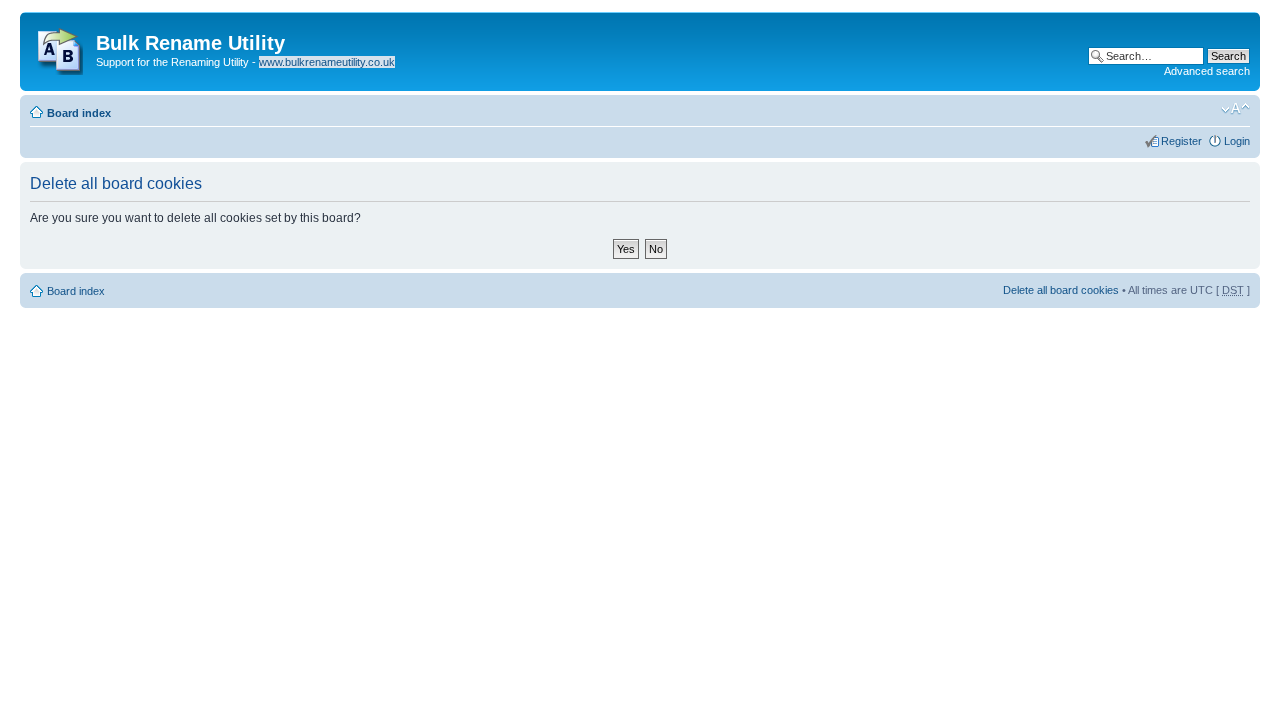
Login (1237, 141)
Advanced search (1207, 71)
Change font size (1235, 109)
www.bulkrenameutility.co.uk (327, 62)
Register (1181, 141)
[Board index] (60, 47)
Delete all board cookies (1061, 290)
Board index (79, 113)
